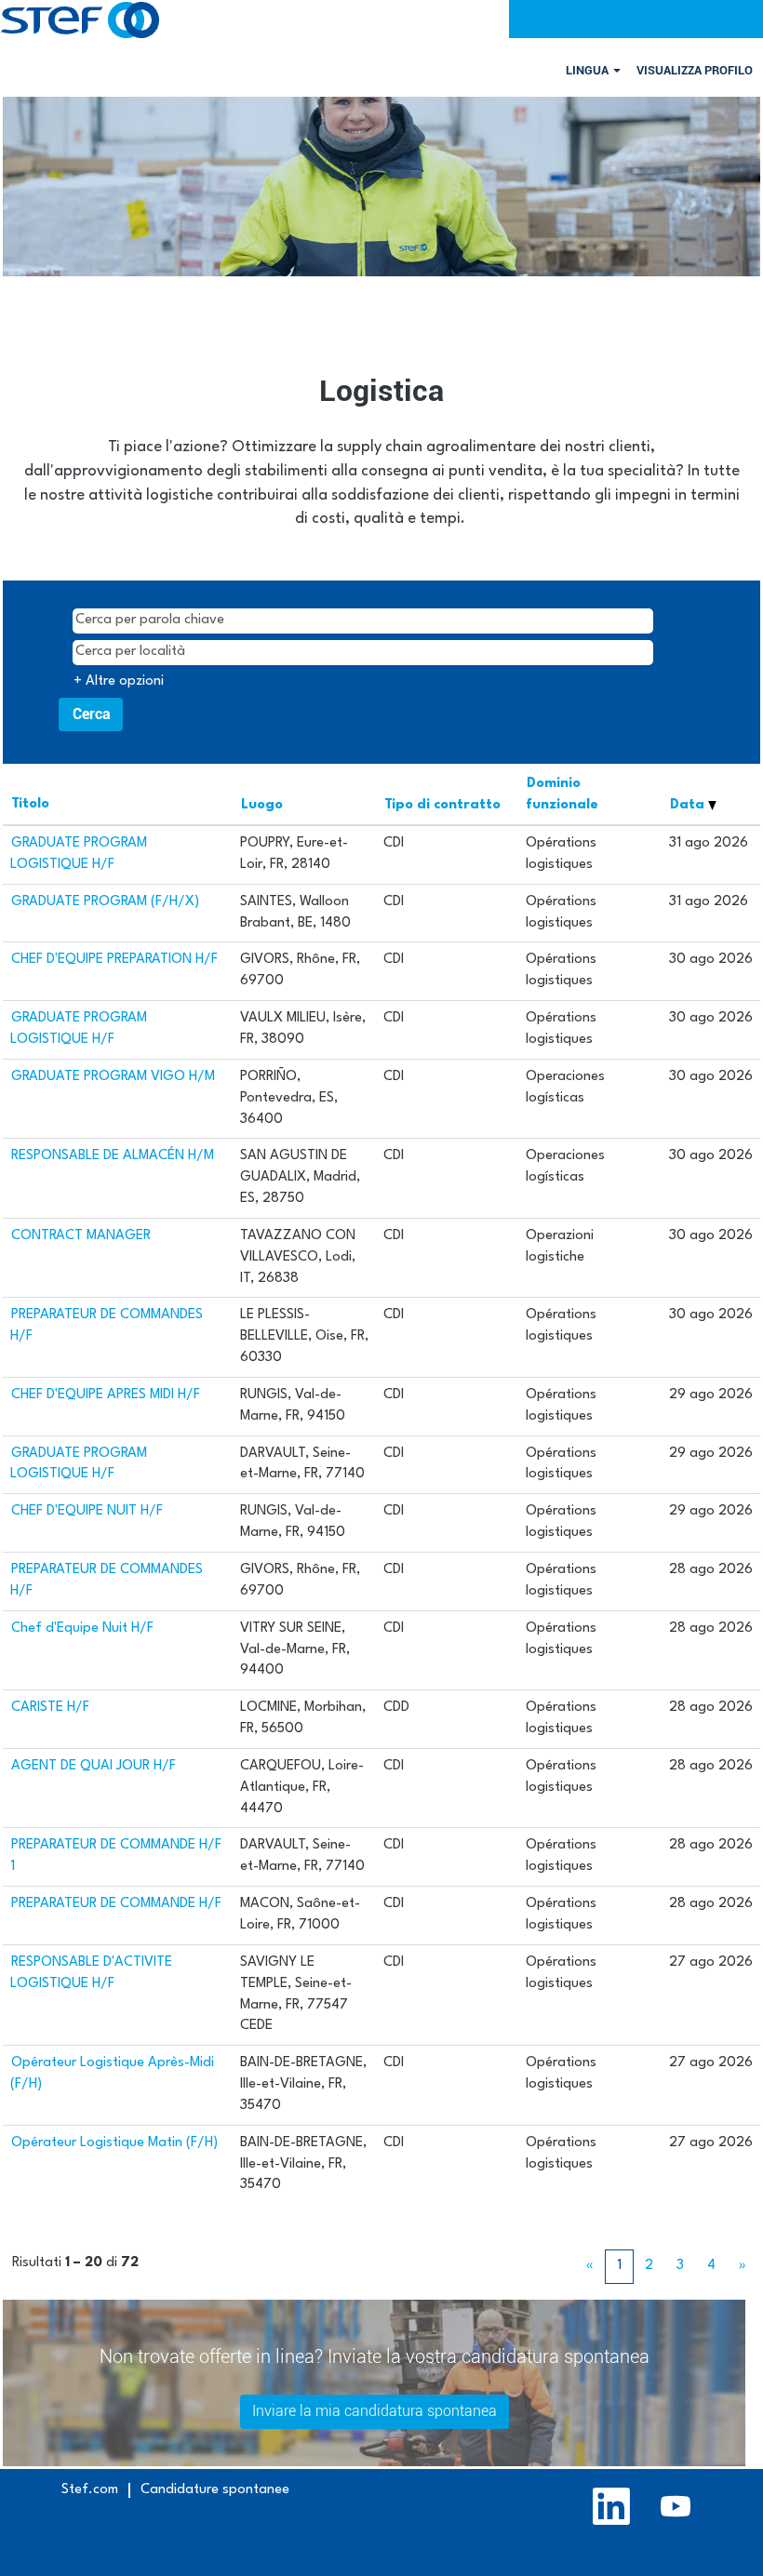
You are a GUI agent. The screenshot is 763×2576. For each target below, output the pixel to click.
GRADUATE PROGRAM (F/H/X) (105, 902)
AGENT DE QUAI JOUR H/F (94, 1766)
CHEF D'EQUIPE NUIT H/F (87, 1511)
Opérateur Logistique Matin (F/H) (114, 2143)
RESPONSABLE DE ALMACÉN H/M (113, 1156)
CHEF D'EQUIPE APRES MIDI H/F (106, 1395)
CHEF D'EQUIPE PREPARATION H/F (114, 960)
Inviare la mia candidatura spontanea (375, 2411)
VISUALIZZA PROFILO (695, 70)
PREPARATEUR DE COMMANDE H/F (116, 1904)
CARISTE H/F (50, 1708)
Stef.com (90, 2490)
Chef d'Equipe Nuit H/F (82, 1628)
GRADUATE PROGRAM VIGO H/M (113, 1077)
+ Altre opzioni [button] (119, 681)
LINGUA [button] (589, 70)
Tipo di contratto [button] (442, 805)
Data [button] (689, 805)
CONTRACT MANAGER (81, 1236)
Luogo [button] (262, 805)
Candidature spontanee (215, 2490)
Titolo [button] (30, 804)
